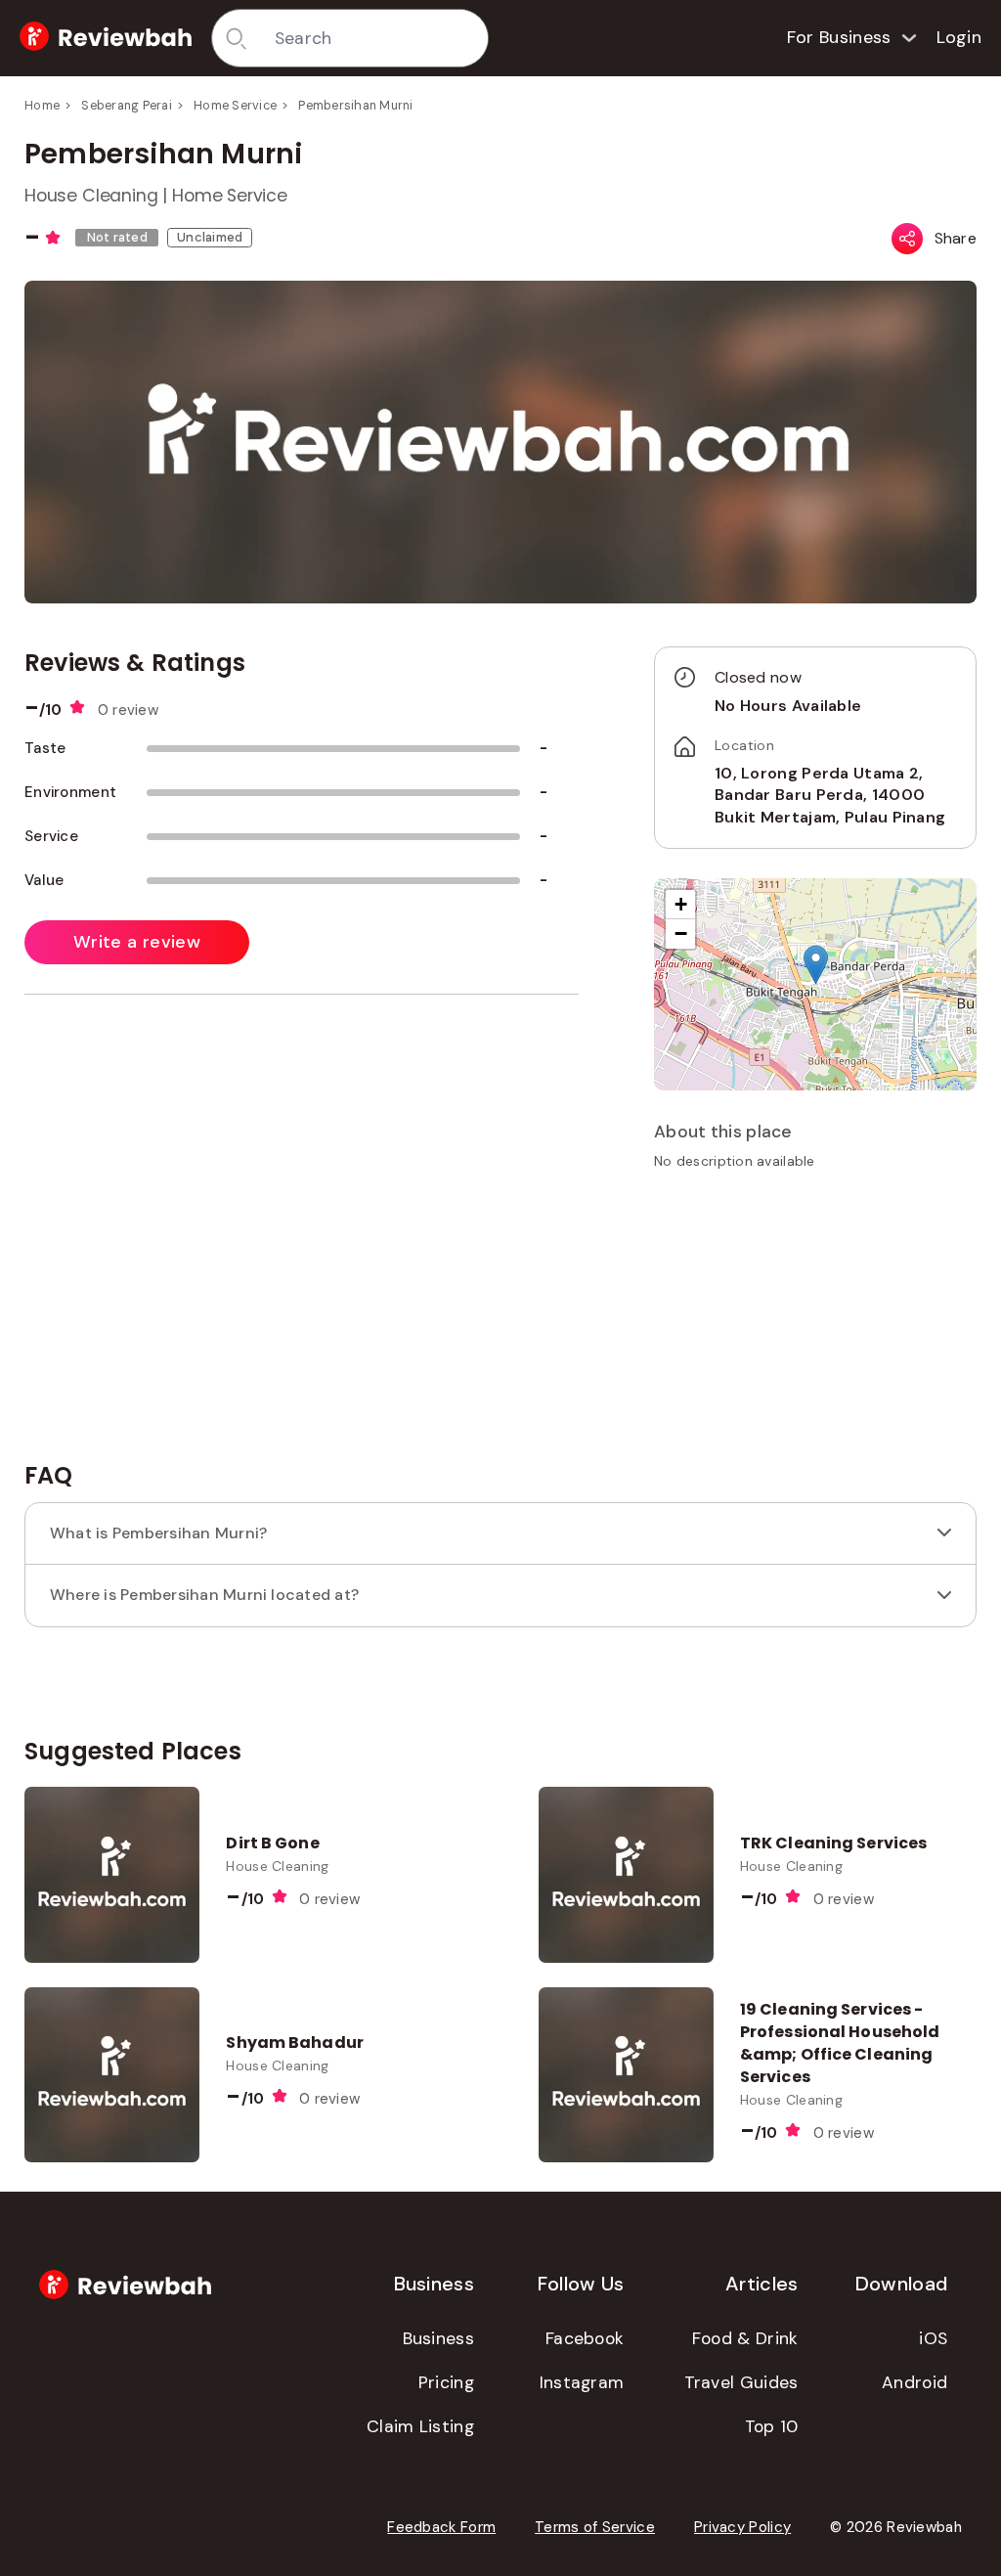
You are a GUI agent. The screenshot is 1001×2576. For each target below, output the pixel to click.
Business (438, 2338)
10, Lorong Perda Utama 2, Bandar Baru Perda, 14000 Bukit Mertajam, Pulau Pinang (830, 795)
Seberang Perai (127, 106)
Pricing (446, 2382)
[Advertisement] (815, 1322)
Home (42, 106)
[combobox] (374, 38)
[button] (816, 965)
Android (914, 2382)
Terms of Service (595, 2527)
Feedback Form (441, 2527)
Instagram (582, 2382)
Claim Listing (420, 2426)
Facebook (585, 2338)
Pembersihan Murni (355, 106)
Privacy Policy (742, 2527)
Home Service (235, 106)
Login (959, 37)
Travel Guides (741, 2382)
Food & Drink (745, 2338)
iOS (933, 2338)
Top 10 (772, 2426)
